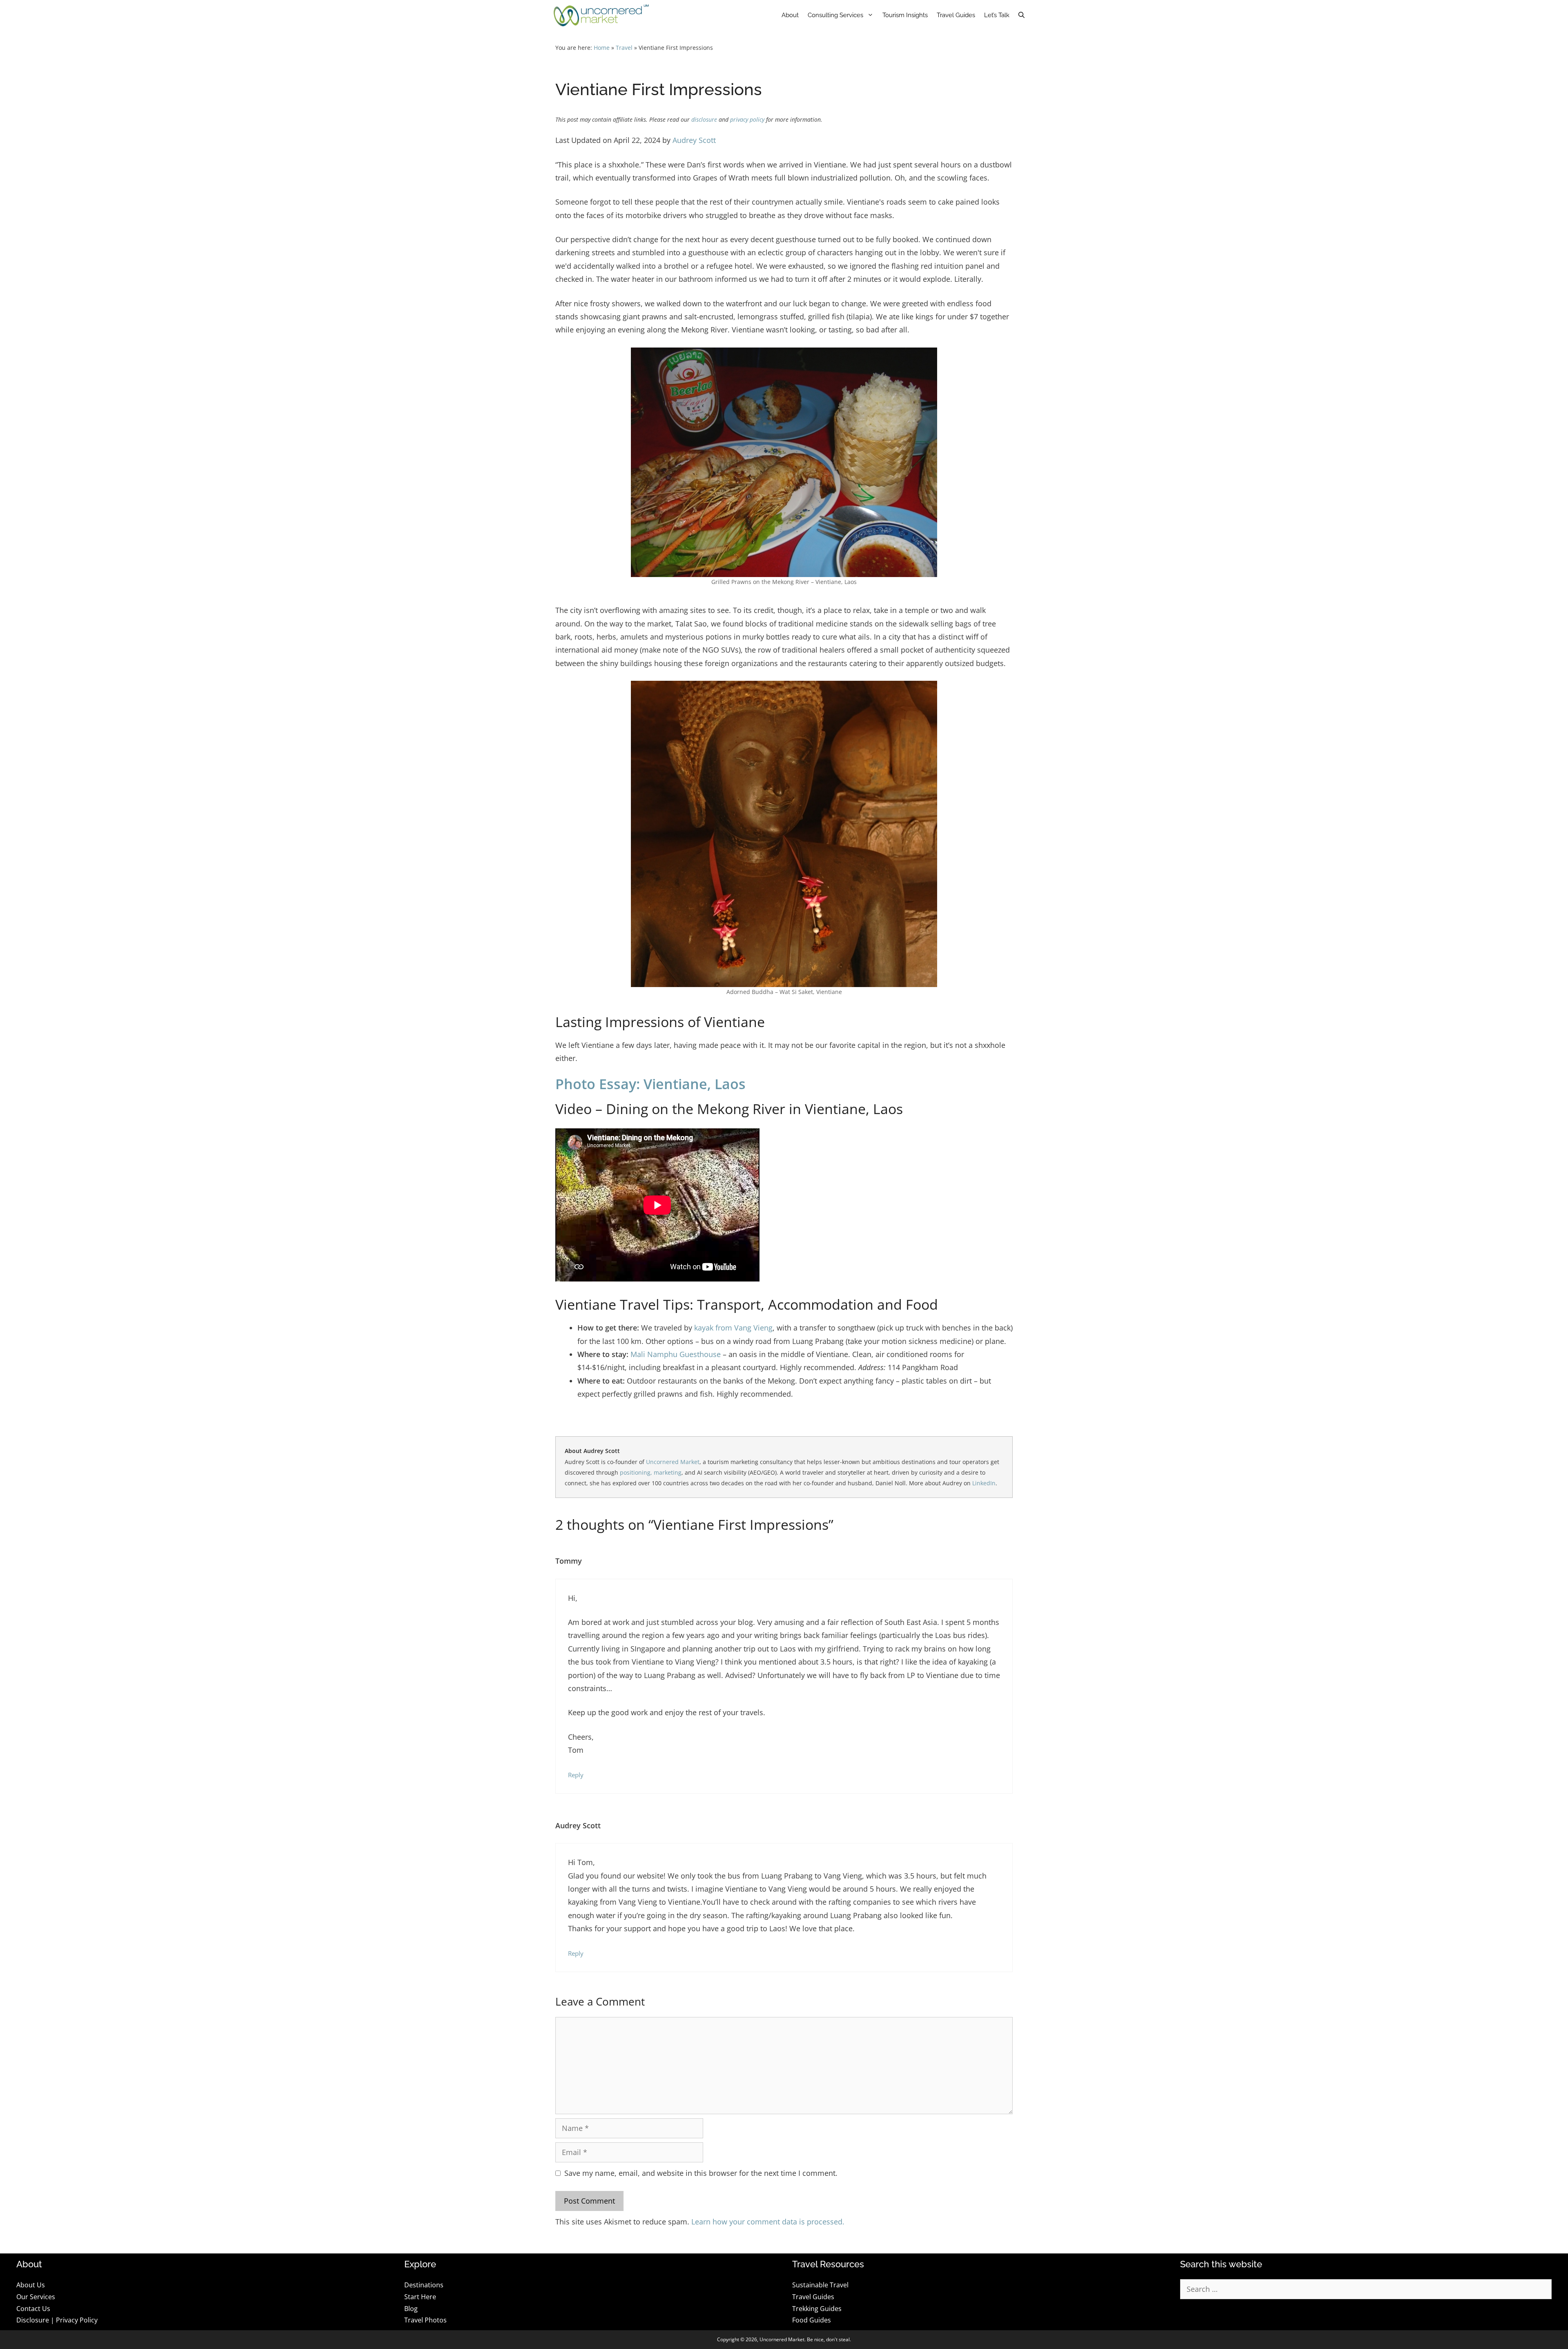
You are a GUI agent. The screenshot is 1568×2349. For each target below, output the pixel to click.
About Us (31, 2285)
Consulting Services (835, 15)
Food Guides (812, 2320)
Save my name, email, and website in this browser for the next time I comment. (701, 2173)
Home (602, 48)
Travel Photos (425, 2320)
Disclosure (33, 2320)
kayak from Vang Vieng (733, 1328)
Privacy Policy (77, 2320)
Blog (411, 2309)
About (790, 15)
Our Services (36, 2297)
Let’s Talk (997, 15)
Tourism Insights (905, 15)
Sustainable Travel (820, 2285)
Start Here (420, 2297)
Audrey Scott (694, 140)
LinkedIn (984, 1483)
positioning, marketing (651, 1472)
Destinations (424, 2285)
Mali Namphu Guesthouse (677, 1354)
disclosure (704, 120)
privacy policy (747, 120)
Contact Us (33, 2309)
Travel (624, 48)
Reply (576, 1775)
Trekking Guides (817, 2309)
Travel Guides (956, 15)
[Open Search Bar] (1021, 15)
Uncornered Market (673, 1462)
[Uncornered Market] (601, 15)
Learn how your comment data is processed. (768, 2222)
